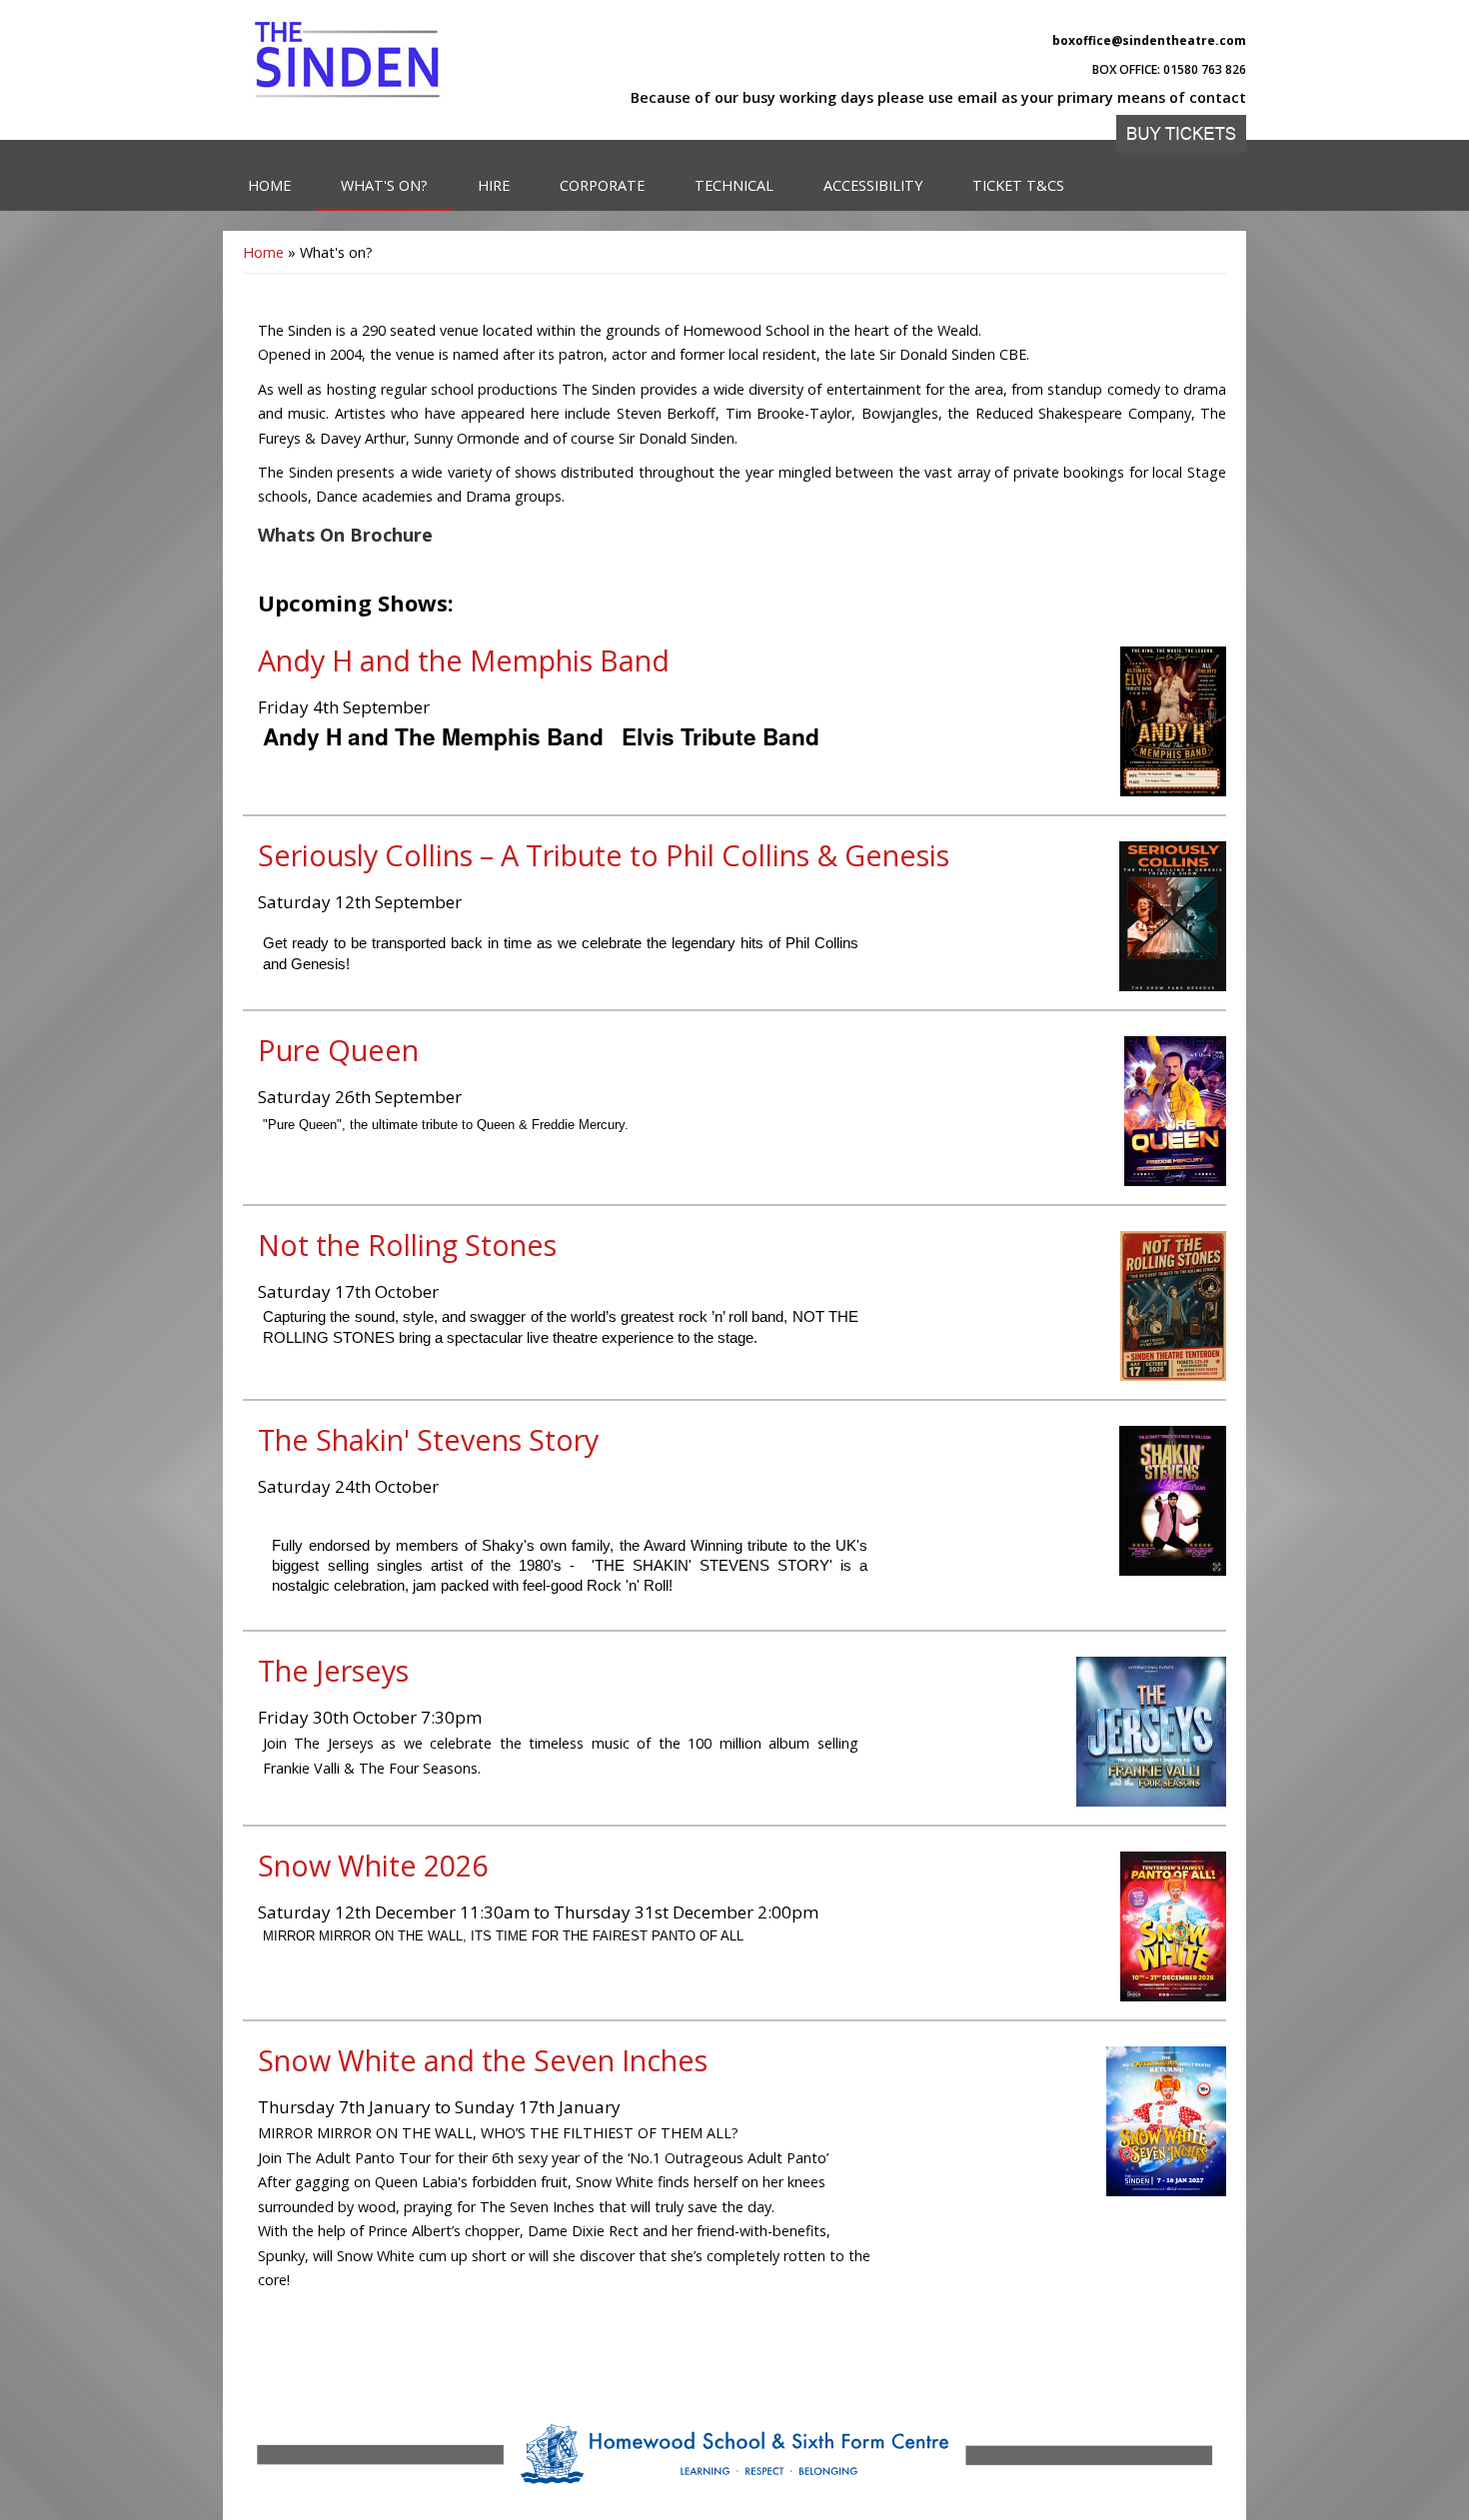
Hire (494, 185)
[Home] (348, 60)
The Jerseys (333, 1670)
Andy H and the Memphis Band (464, 660)
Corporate (602, 185)
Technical (734, 185)
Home (269, 185)
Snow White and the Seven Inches (483, 2060)
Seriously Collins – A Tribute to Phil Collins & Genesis (604, 855)
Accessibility (873, 185)
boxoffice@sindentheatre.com (1149, 40)
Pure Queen (338, 1050)
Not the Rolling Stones (407, 1245)
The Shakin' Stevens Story (428, 1439)
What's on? (384, 185)
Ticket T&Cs (1018, 185)
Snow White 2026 (373, 1865)
